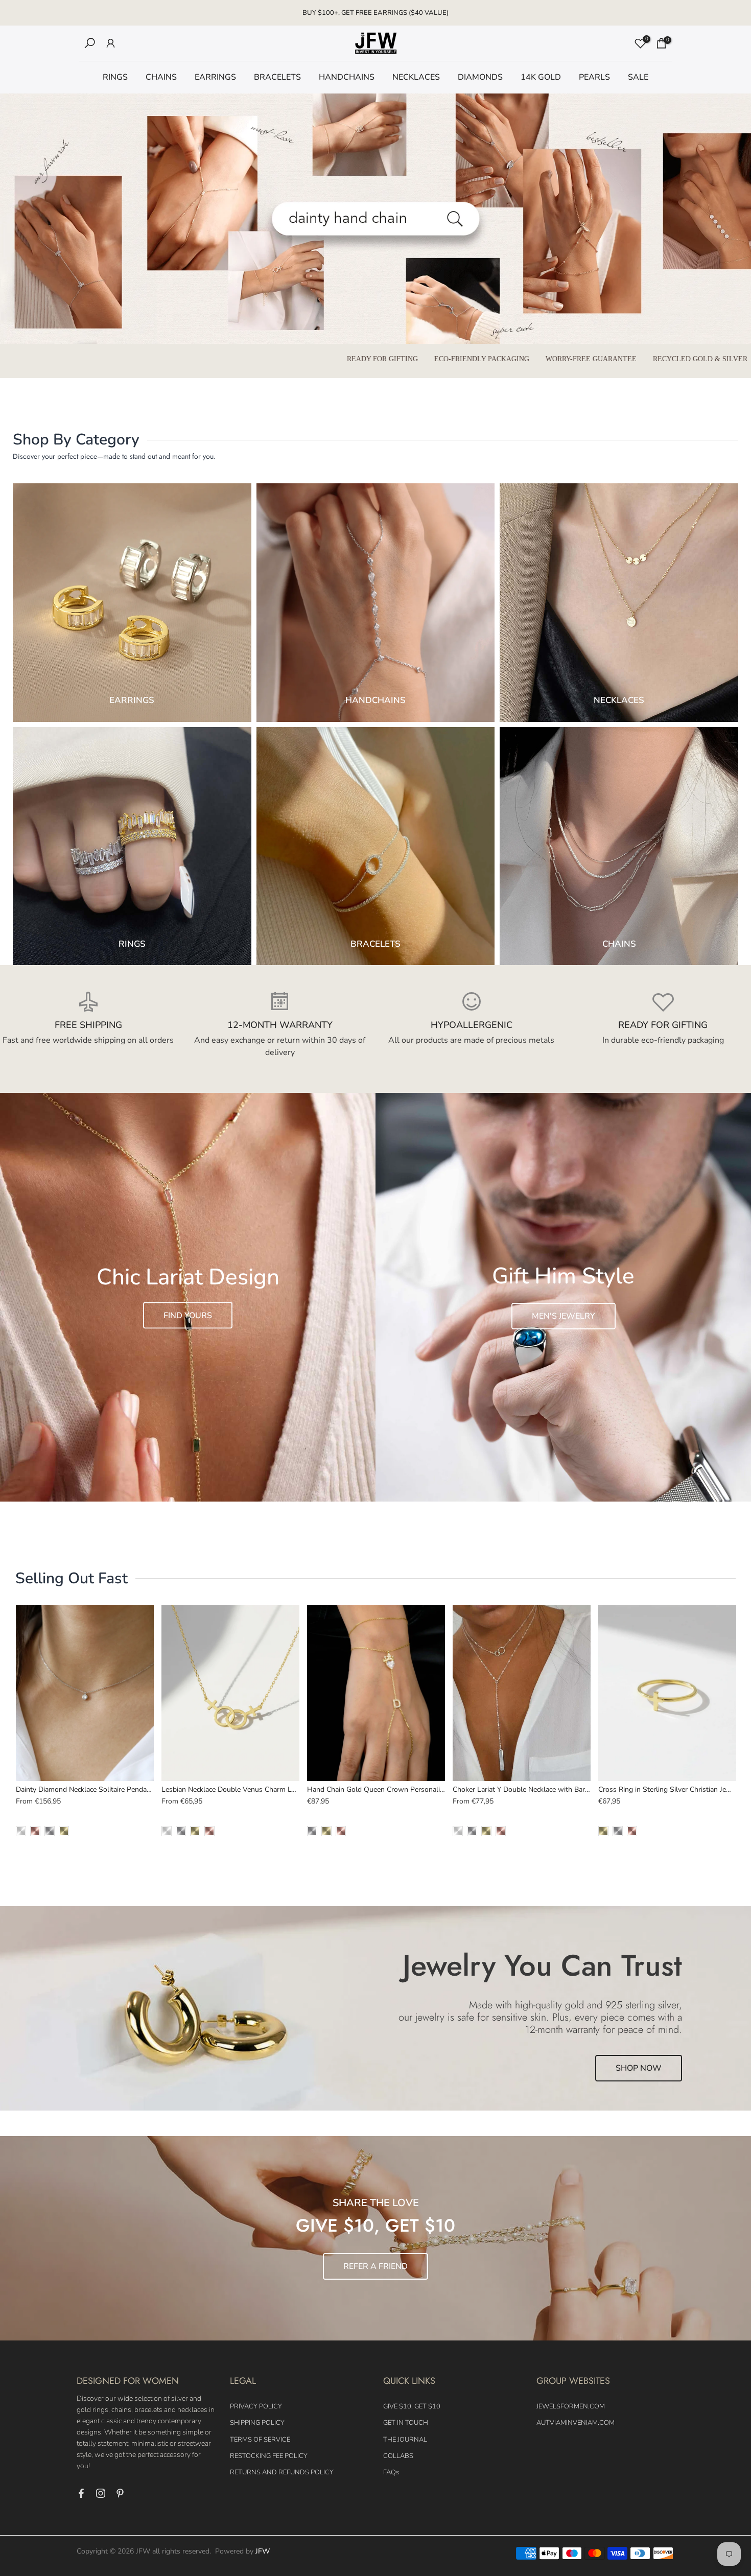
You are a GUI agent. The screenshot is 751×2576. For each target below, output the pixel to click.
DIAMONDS (480, 77)
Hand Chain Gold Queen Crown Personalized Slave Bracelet (403, 1789)
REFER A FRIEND (375, 2266)
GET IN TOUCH (406, 2423)
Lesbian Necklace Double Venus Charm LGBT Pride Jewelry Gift (263, 1789)
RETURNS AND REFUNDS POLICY (282, 2472)
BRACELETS (277, 77)
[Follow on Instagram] (101, 2493)
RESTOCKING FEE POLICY (269, 2456)
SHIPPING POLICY (257, 2423)
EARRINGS (215, 77)
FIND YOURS (188, 1315)
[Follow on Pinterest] (120, 2493)
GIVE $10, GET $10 (412, 2406)
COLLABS (398, 2456)
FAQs (391, 2472)
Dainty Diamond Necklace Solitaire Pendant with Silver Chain (114, 1789)
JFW (263, 2551)
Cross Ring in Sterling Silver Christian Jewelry (672, 1789)
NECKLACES (416, 77)
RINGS (115, 77)
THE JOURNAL (405, 2440)
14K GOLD (541, 77)
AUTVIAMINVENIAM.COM (576, 2423)
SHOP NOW (639, 2068)
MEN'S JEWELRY (564, 1316)
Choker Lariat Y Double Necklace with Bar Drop (529, 1789)
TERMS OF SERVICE (260, 2440)
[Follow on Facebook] (81, 2493)
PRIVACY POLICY (256, 2406)
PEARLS (594, 77)
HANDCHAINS (347, 77)
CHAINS (161, 77)
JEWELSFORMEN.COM (571, 2406)
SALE (638, 77)
